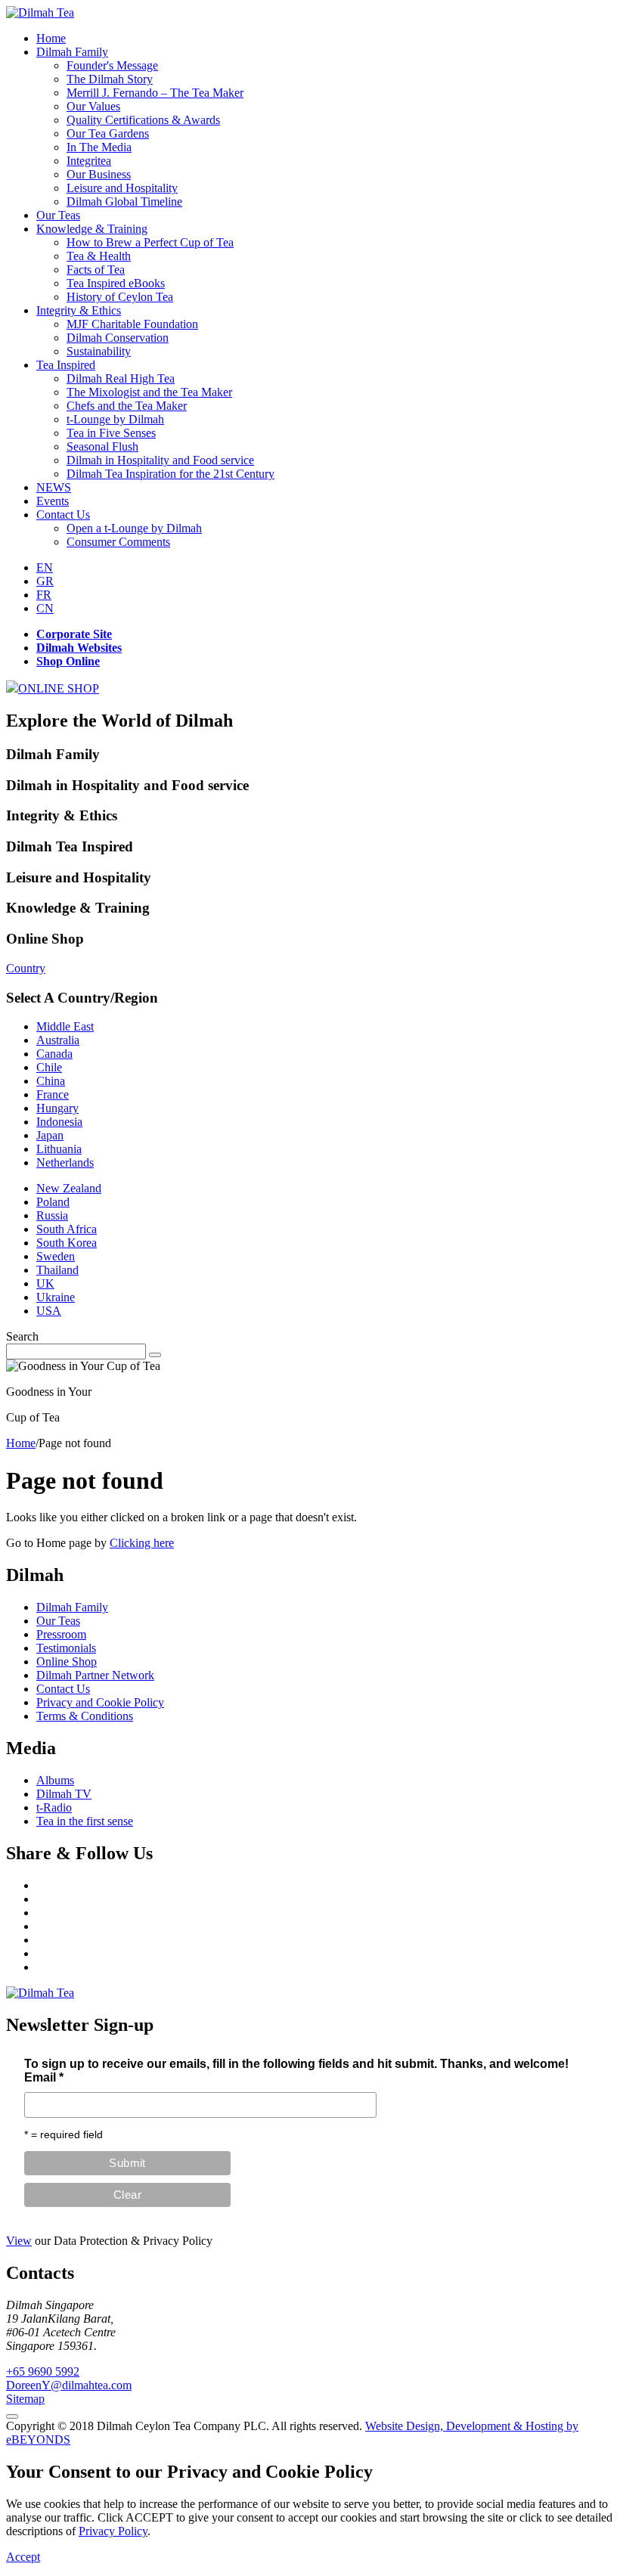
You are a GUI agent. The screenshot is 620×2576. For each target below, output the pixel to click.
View (19, 2241)
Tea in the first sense (85, 1821)
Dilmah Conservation (118, 338)
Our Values (93, 106)
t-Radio (54, 1807)
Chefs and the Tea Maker (127, 406)
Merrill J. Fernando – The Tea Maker (155, 93)
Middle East (65, 1026)
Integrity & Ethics (79, 310)
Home (51, 38)
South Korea (67, 1243)
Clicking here (142, 1543)
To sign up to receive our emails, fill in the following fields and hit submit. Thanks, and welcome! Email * (296, 2071)
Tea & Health (99, 256)
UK (45, 1283)
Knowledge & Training (92, 229)
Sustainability (99, 351)
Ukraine (56, 1297)
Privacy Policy (113, 2531)
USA (49, 1311)
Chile (49, 1067)
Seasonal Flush (102, 446)
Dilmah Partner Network (95, 1675)
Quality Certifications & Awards (143, 120)
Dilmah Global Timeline (124, 201)
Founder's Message (112, 65)
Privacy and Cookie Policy (100, 1702)
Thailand (57, 1270)
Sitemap (25, 2399)
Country (26, 968)
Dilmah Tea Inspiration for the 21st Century (170, 474)
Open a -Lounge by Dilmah (134, 528)
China (51, 1081)
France (53, 1094)
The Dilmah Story (110, 79)
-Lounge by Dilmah (115, 419)
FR (44, 595)
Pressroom (61, 1634)
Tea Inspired (66, 365)
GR (45, 581)
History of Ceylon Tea (120, 297)
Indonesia (59, 1122)
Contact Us (63, 515)
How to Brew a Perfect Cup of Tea (150, 242)
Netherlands (65, 1162)
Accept (23, 2557)
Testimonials (66, 1648)
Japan (50, 1135)
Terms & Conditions (85, 1716)
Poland (53, 1202)
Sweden (56, 1256)
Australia (58, 1040)
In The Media (99, 147)
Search (22, 1336)
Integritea (89, 161)
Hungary (57, 1108)
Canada (54, 1054)
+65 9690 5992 (43, 2371)
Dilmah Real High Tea (121, 378)
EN (45, 567)
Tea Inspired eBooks (116, 283)
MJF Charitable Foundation (132, 324)
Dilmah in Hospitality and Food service (160, 460)
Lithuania (59, 1149)
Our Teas (58, 215)
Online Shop (67, 1662)
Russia (52, 1215)
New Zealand (69, 1188)
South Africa (67, 1229)
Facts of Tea (96, 270)
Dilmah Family (72, 52)
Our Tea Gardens (108, 133)
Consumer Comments (118, 542)
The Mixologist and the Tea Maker (149, 392)
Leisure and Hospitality (122, 188)
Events (53, 501)
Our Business (99, 174)
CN (45, 608)
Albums (55, 1780)
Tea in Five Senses (111, 433)
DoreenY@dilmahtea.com (69, 2385)
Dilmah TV (64, 1794)
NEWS (54, 487)
